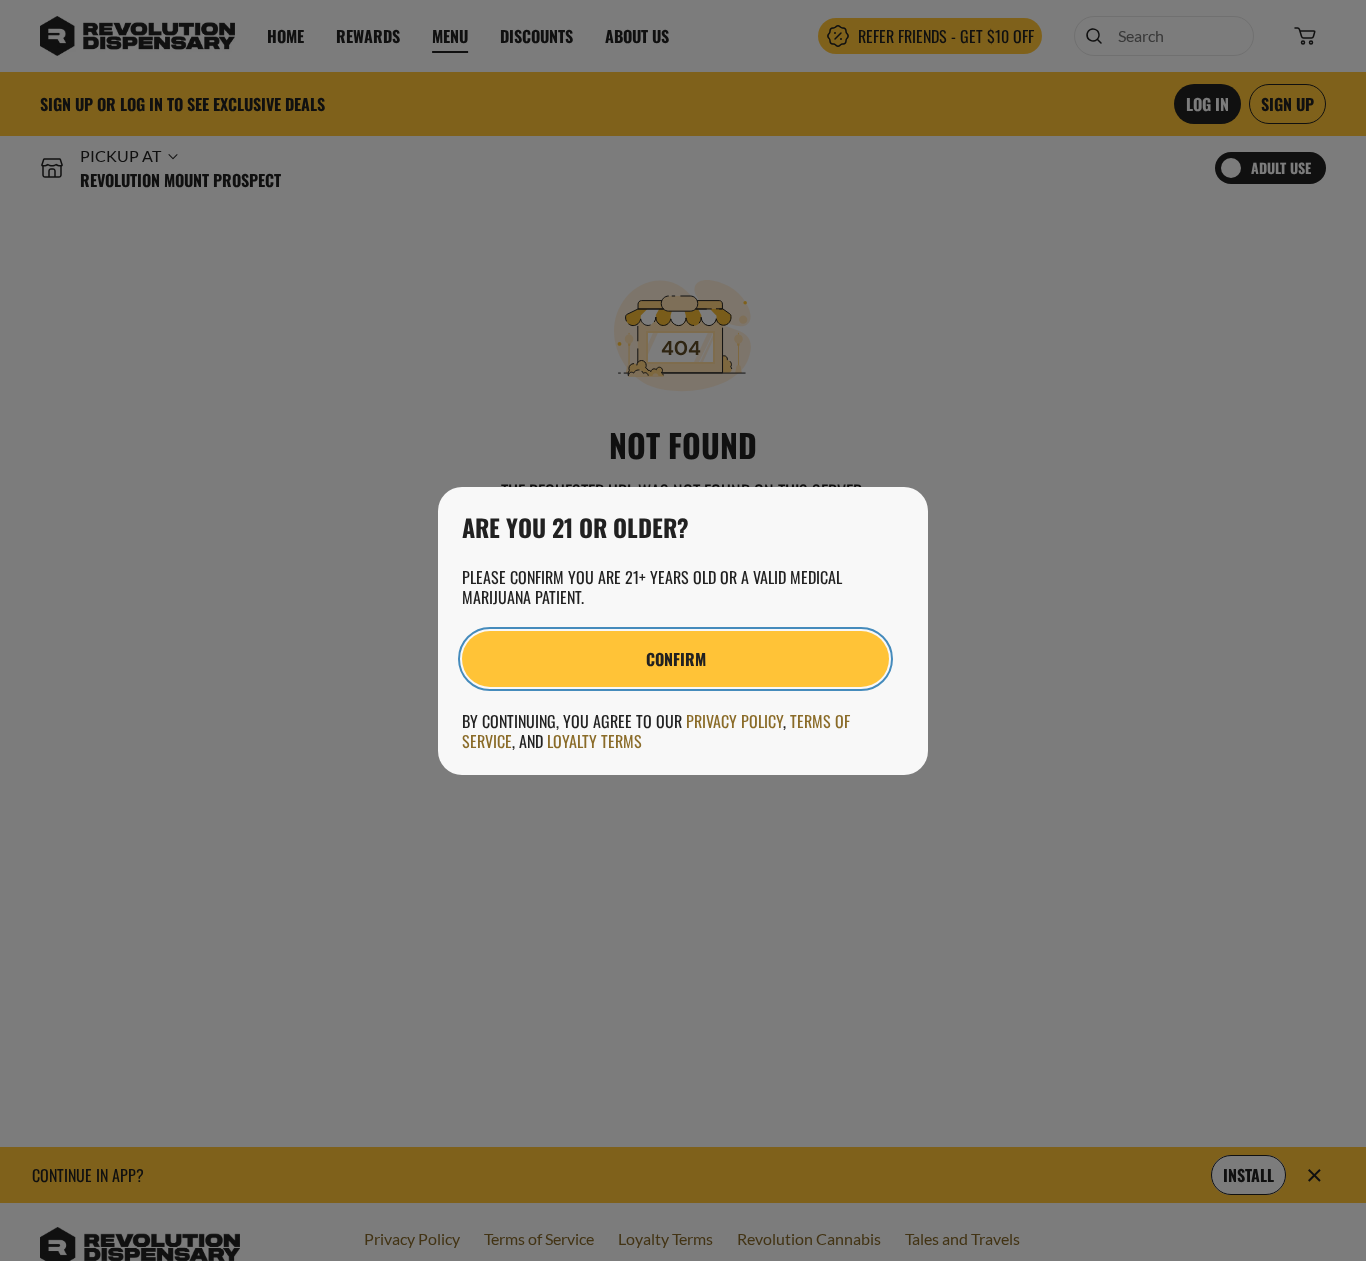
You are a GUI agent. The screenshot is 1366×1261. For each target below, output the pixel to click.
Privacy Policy (734, 721)
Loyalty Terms (594, 741)
